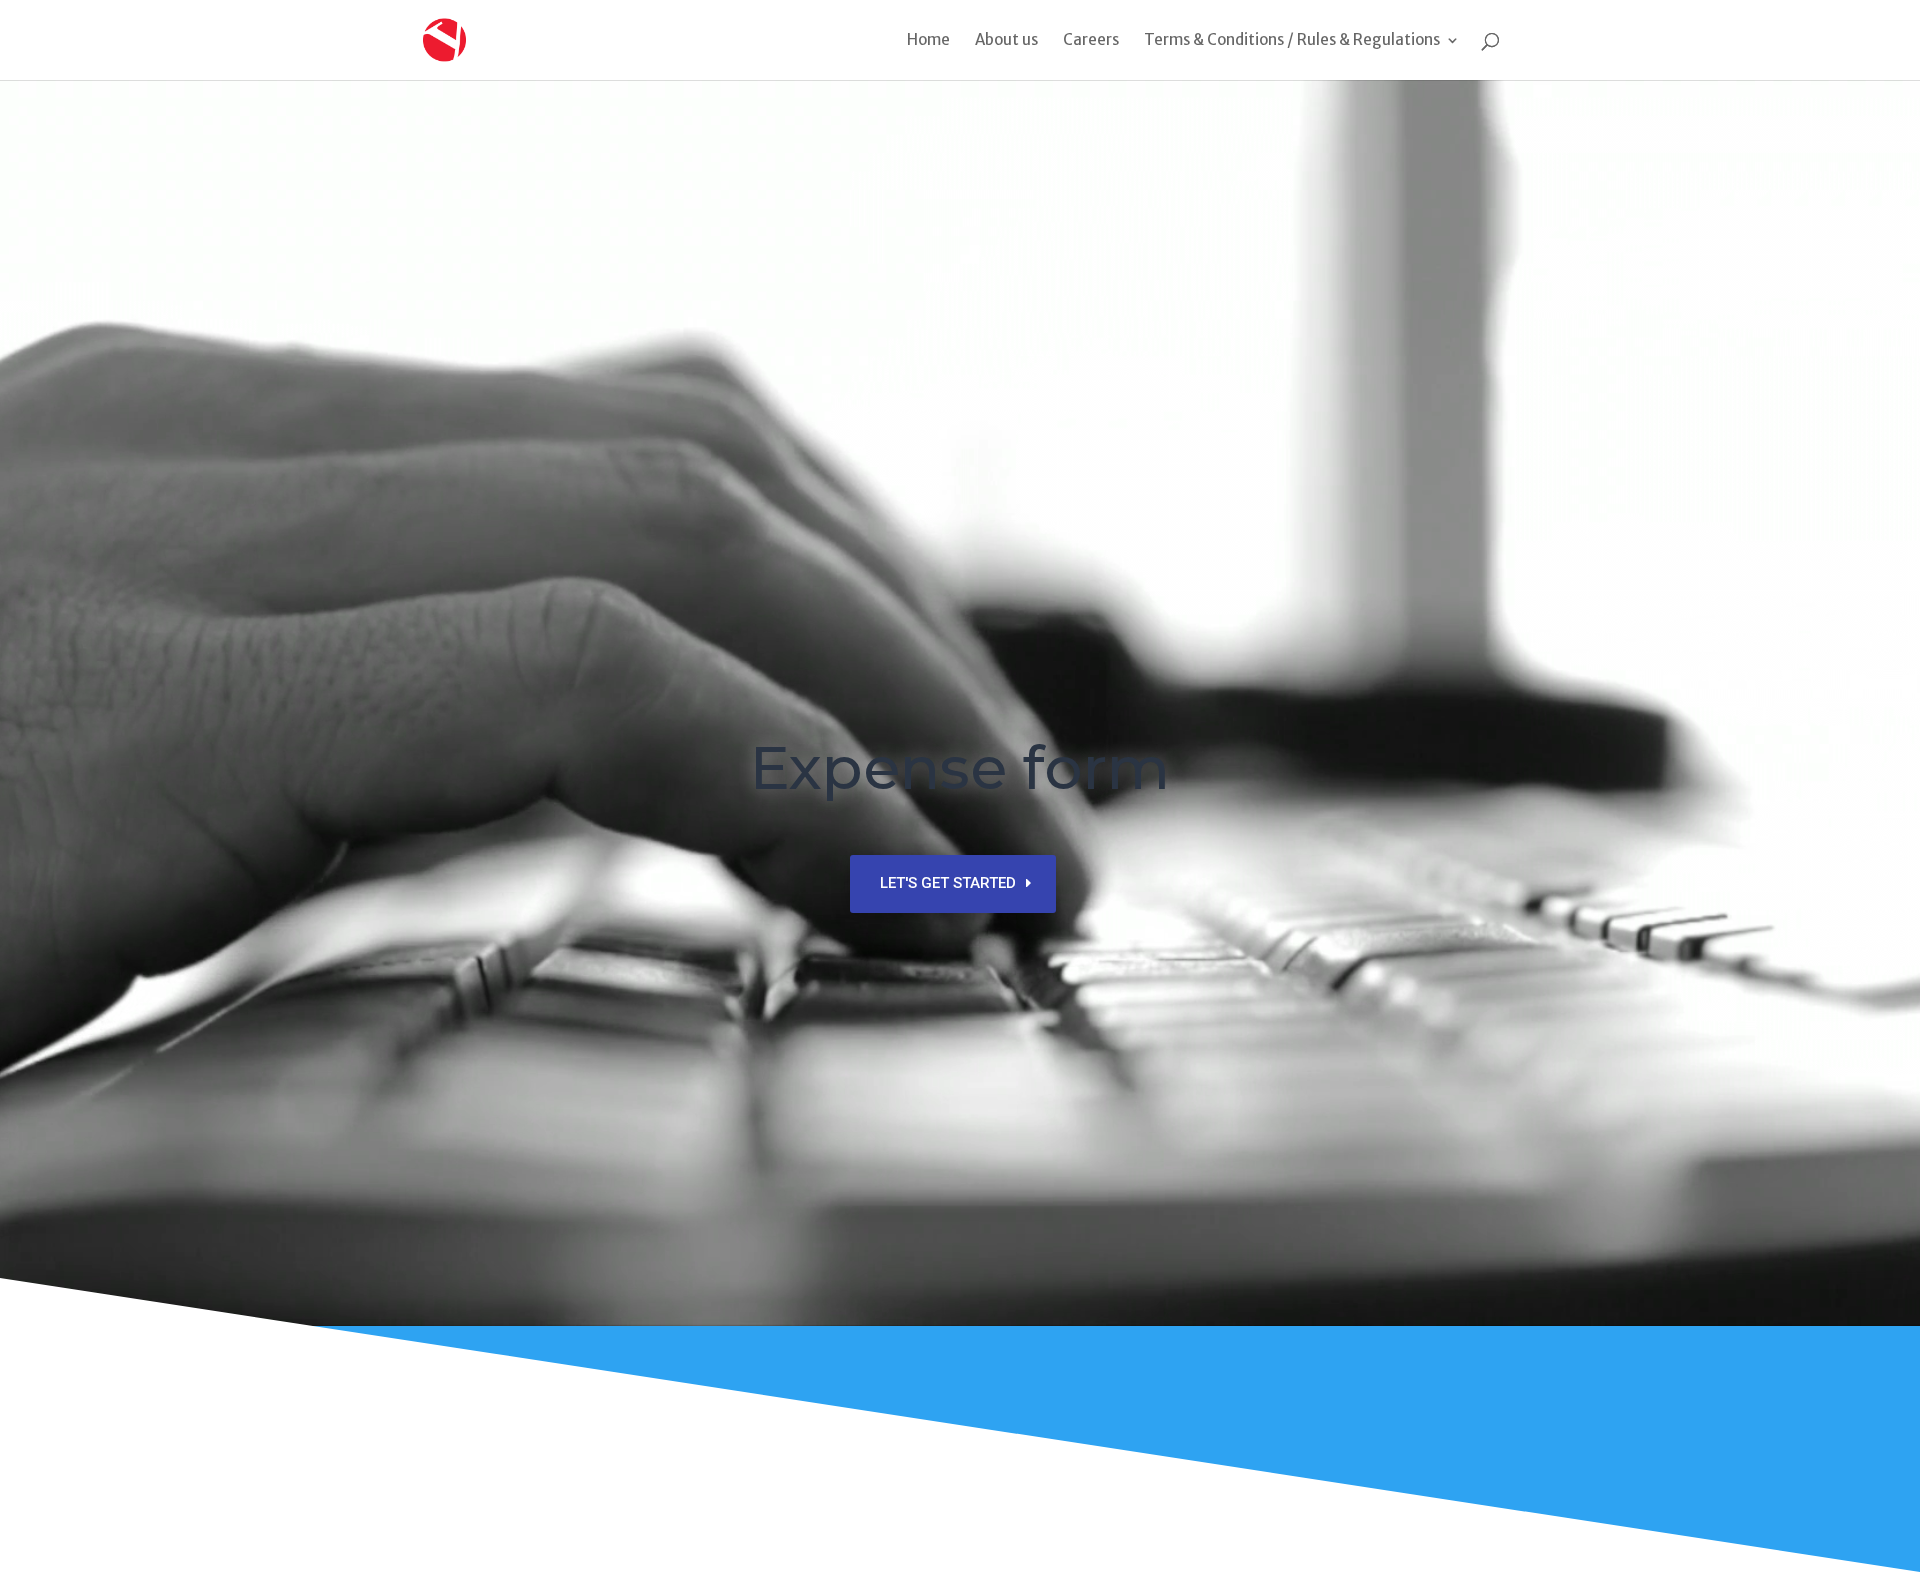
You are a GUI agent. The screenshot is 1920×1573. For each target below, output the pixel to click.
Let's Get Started (948, 883)
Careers (1091, 41)
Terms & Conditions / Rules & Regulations (1292, 41)
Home (928, 41)
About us (1006, 41)
